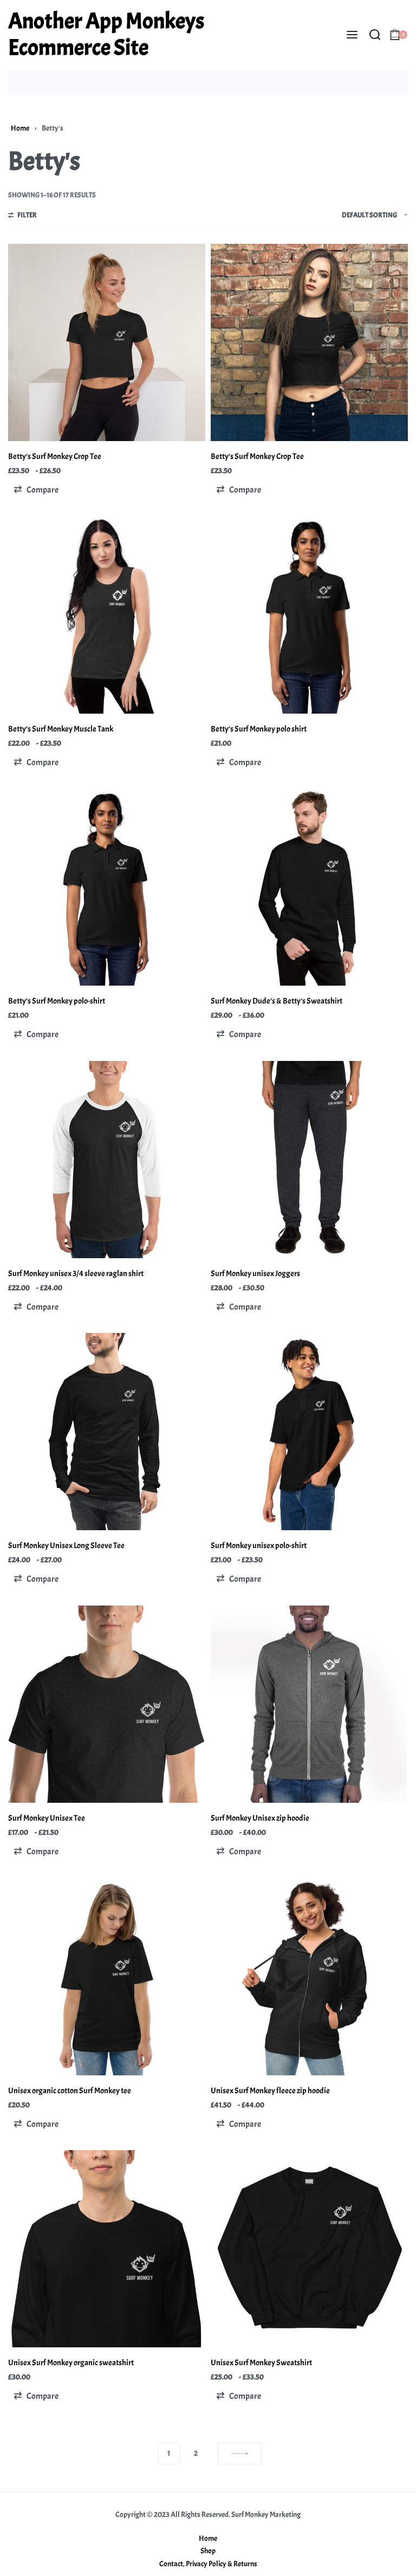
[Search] (375, 35)
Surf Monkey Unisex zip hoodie (260, 1818)
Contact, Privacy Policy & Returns (208, 2564)
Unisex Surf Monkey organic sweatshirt (71, 2363)
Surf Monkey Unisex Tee (47, 1818)
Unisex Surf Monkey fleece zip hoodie (270, 2091)
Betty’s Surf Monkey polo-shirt (57, 1001)
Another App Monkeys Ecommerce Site (106, 34)
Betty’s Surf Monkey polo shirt (259, 729)
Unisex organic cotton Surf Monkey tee (70, 2091)
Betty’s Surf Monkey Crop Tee (55, 457)
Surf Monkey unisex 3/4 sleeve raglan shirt (76, 1274)
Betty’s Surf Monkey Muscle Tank (61, 729)
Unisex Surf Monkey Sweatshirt (261, 2363)
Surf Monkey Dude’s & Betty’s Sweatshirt (277, 1001)
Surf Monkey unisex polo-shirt (259, 1546)
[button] (36, 490)
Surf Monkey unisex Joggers (255, 1274)
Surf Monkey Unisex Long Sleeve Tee (66, 1546)
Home (20, 128)
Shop (208, 2551)
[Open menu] (352, 35)
